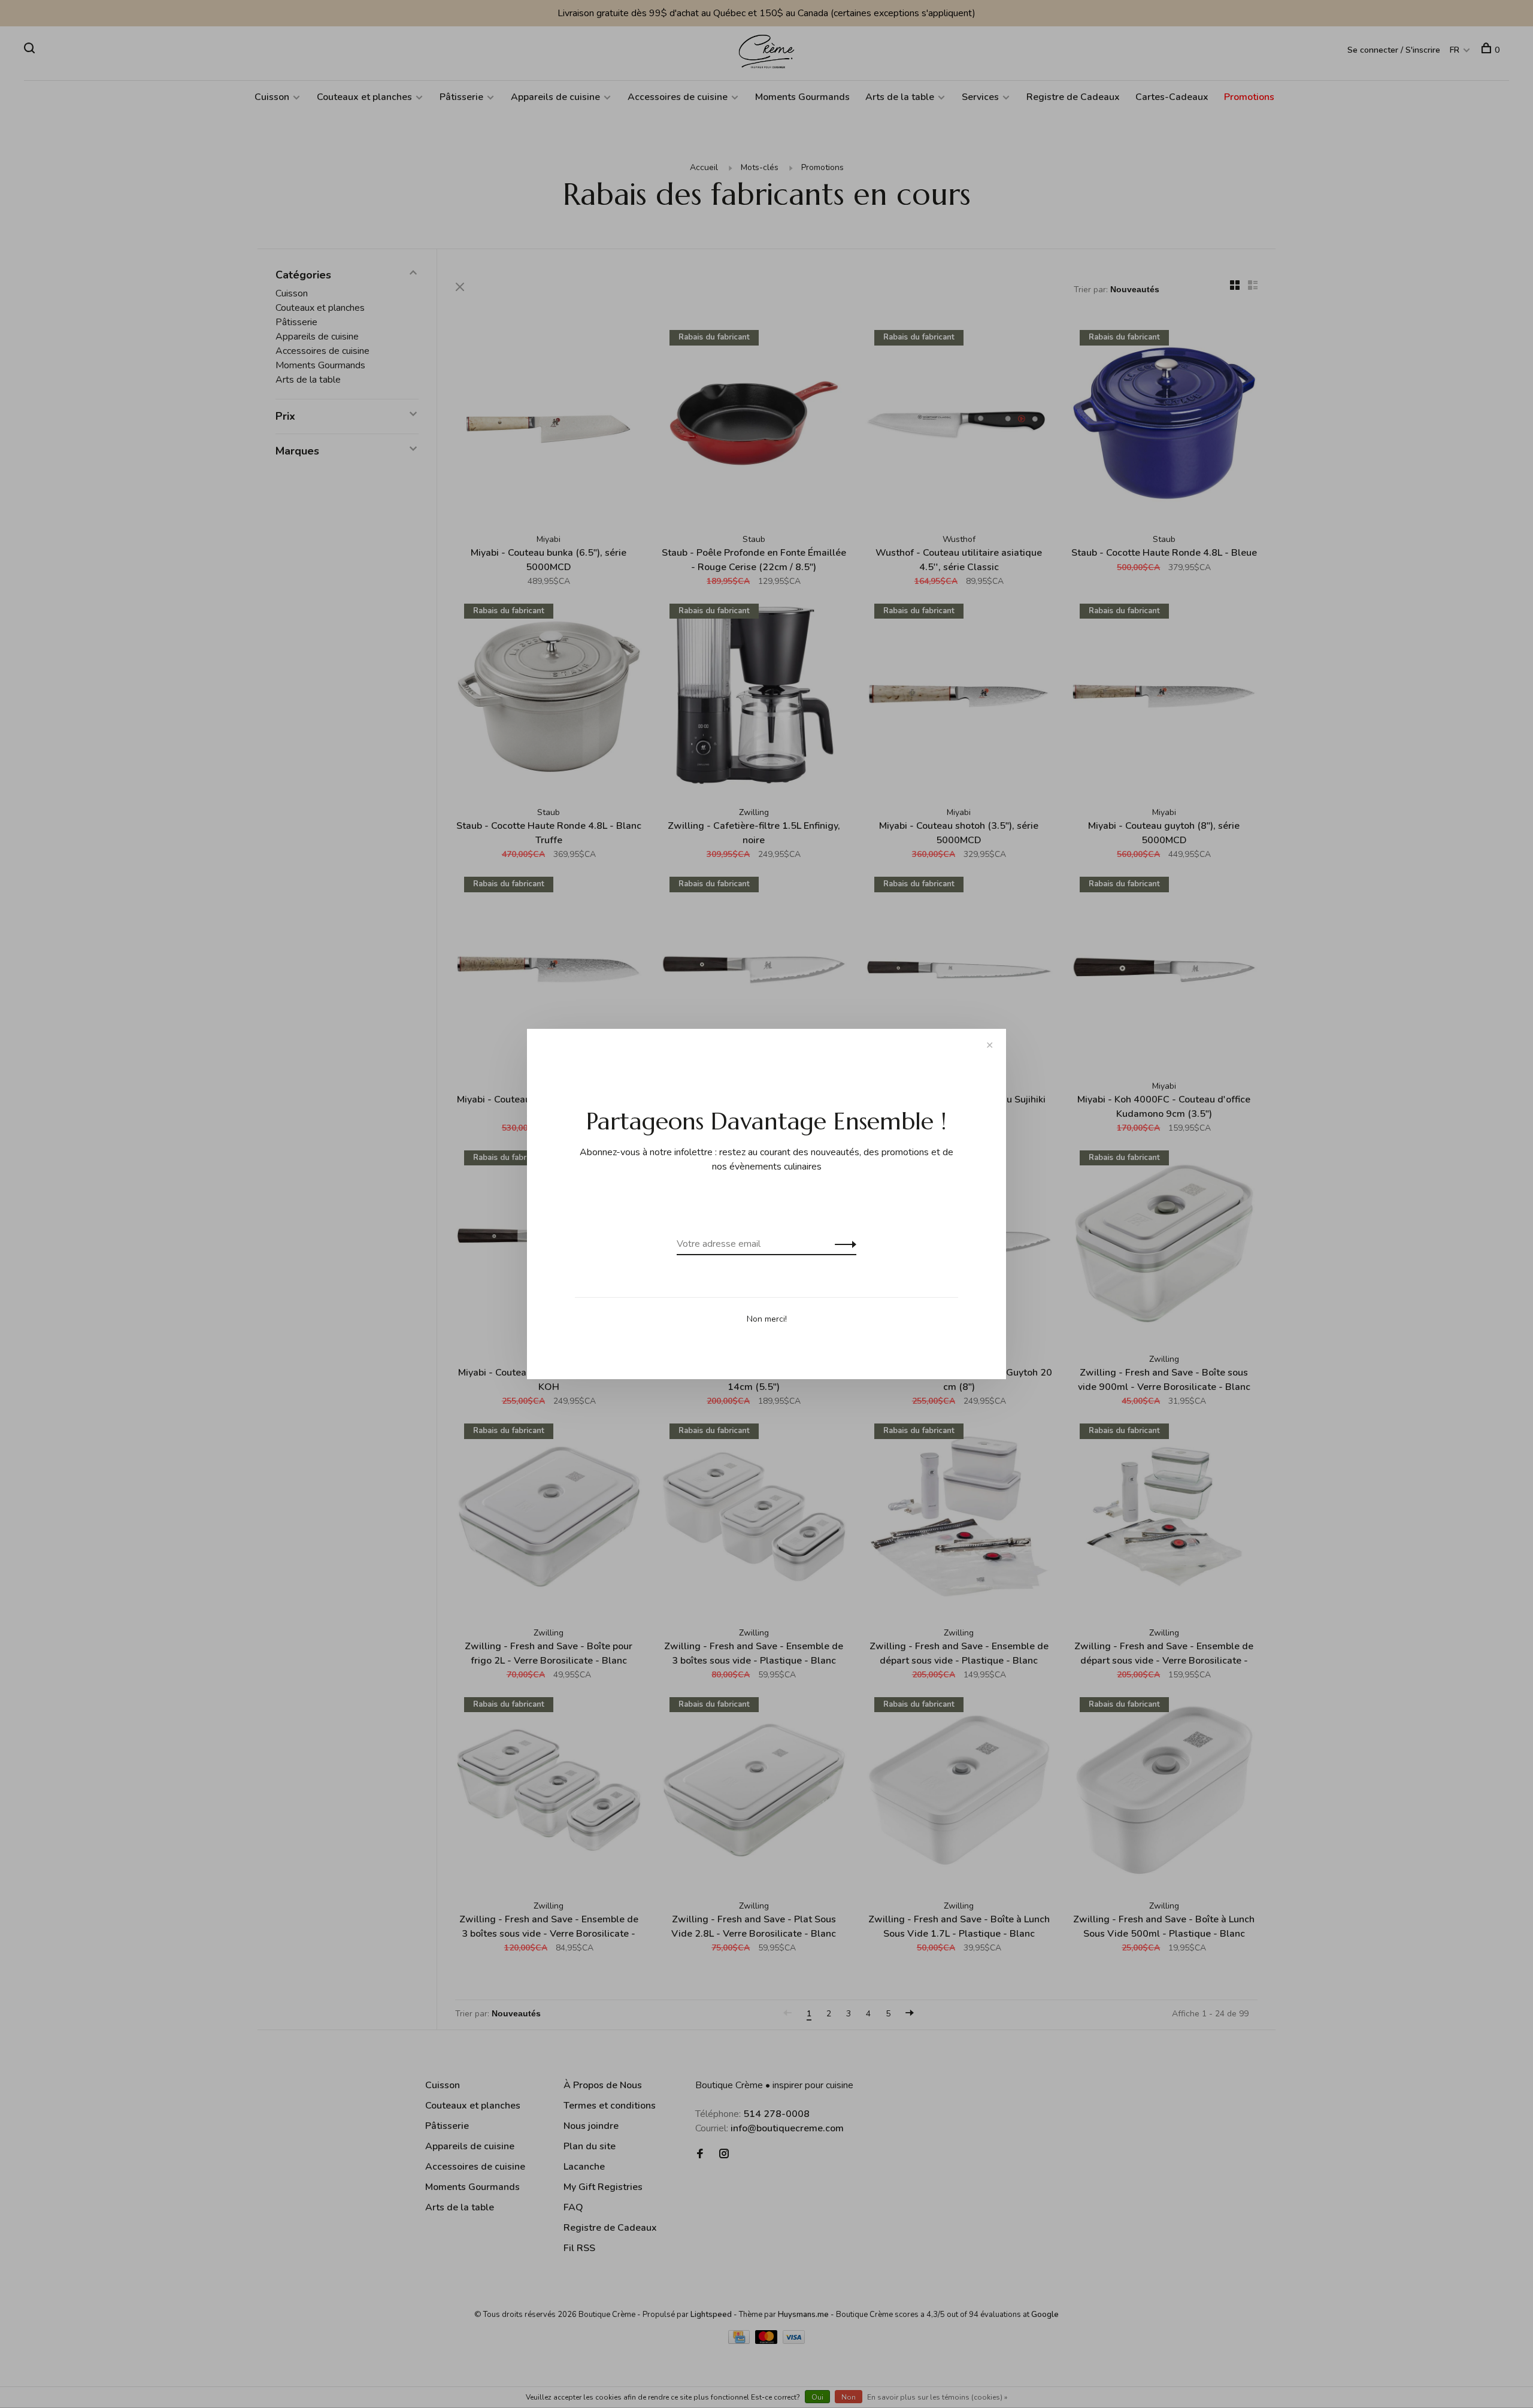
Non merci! (767, 1319)
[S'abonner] (842, 1244)
